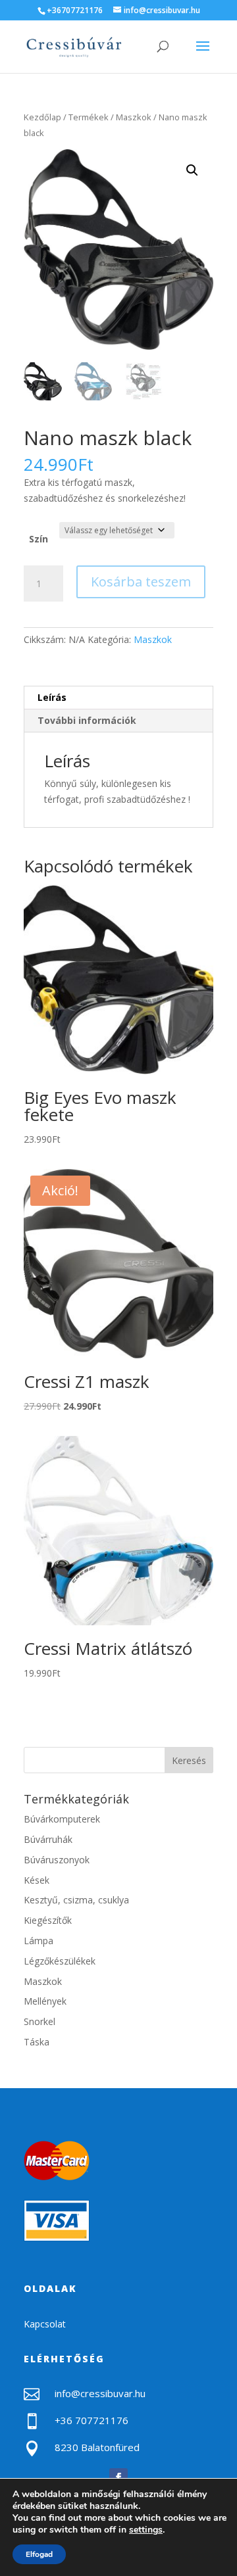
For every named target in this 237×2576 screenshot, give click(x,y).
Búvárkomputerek (62, 1819)
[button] (192, 170)
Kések (37, 1880)
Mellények (45, 2001)
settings (146, 2530)
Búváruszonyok (57, 1860)
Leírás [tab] (52, 697)
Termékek (89, 117)
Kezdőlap (42, 117)
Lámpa (39, 1941)
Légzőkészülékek (60, 1961)
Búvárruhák (48, 1839)
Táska (37, 2042)
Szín (39, 539)
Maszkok (134, 117)
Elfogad (39, 2554)
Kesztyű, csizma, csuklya (76, 1900)
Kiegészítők (48, 1920)
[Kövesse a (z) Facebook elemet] (118, 2477)
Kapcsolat (45, 2324)
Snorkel (39, 2021)
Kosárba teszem (141, 582)
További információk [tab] (87, 720)
